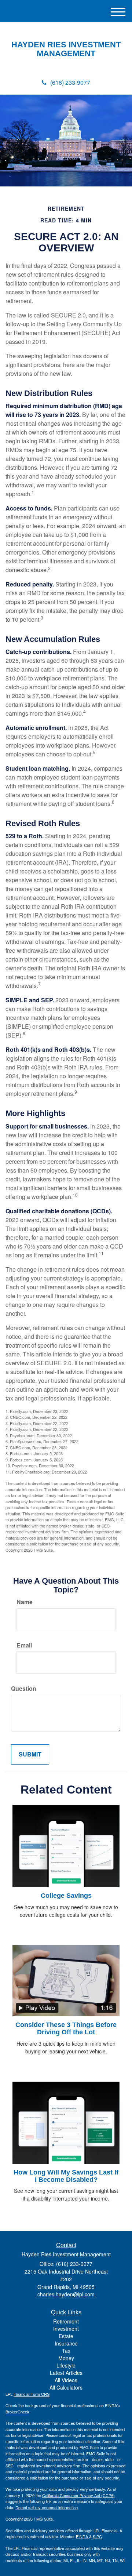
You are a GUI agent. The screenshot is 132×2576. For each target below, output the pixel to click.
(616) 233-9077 (70, 82)
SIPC (97, 2536)
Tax (66, 2351)
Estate (66, 2336)
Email (24, 1645)
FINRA (82, 2536)
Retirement (66, 2321)
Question (24, 1689)
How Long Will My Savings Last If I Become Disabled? (66, 2176)
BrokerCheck (17, 2412)
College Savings (66, 1896)
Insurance (66, 2343)
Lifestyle (66, 2365)
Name (25, 1602)
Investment (66, 2329)
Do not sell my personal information (47, 2507)
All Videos (66, 2380)
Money (66, 2358)
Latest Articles (66, 2373)
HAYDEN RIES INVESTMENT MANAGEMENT (66, 49)
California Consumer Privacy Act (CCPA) (78, 2495)
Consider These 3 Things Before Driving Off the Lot (66, 2028)
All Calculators (66, 2387)
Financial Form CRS (32, 2394)
